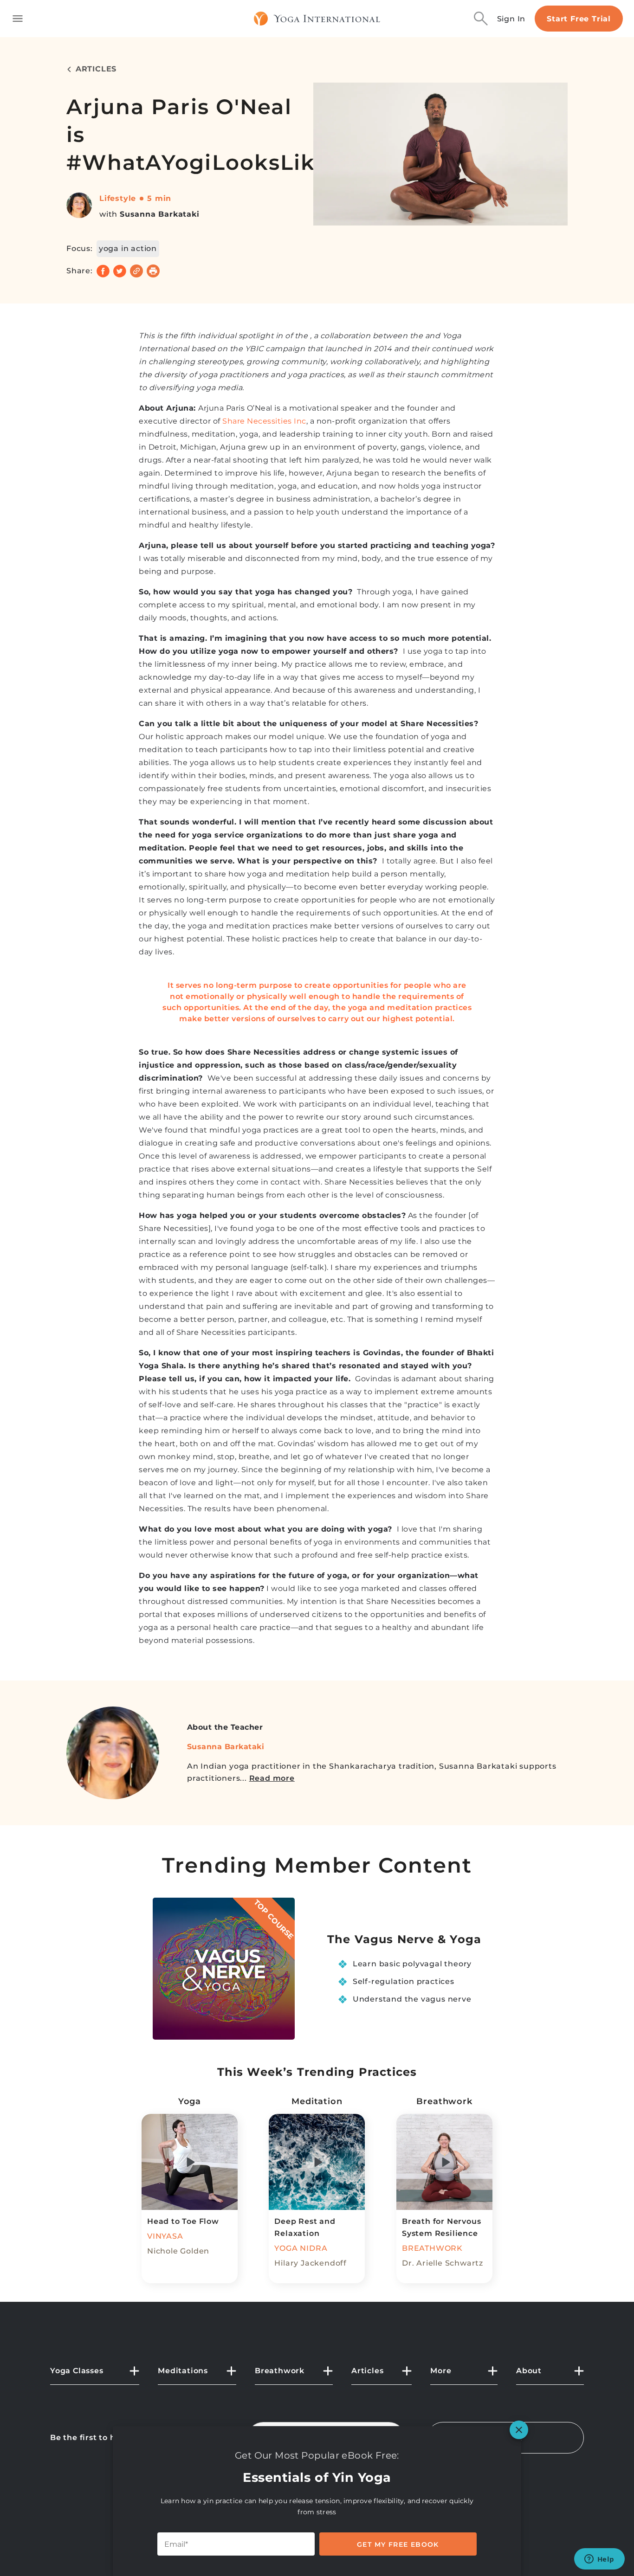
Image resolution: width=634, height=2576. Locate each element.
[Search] (481, 19)
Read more (272, 1778)
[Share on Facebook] (103, 271)
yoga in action (128, 248)
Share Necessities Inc (264, 421)
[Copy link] (136, 271)
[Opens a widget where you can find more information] (599, 2560)
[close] (519, 2430)
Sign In (511, 19)
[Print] (153, 271)
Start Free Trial (579, 19)
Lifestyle (118, 198)
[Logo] (317, 19)
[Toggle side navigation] (18, 19)
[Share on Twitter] (120, 271)
